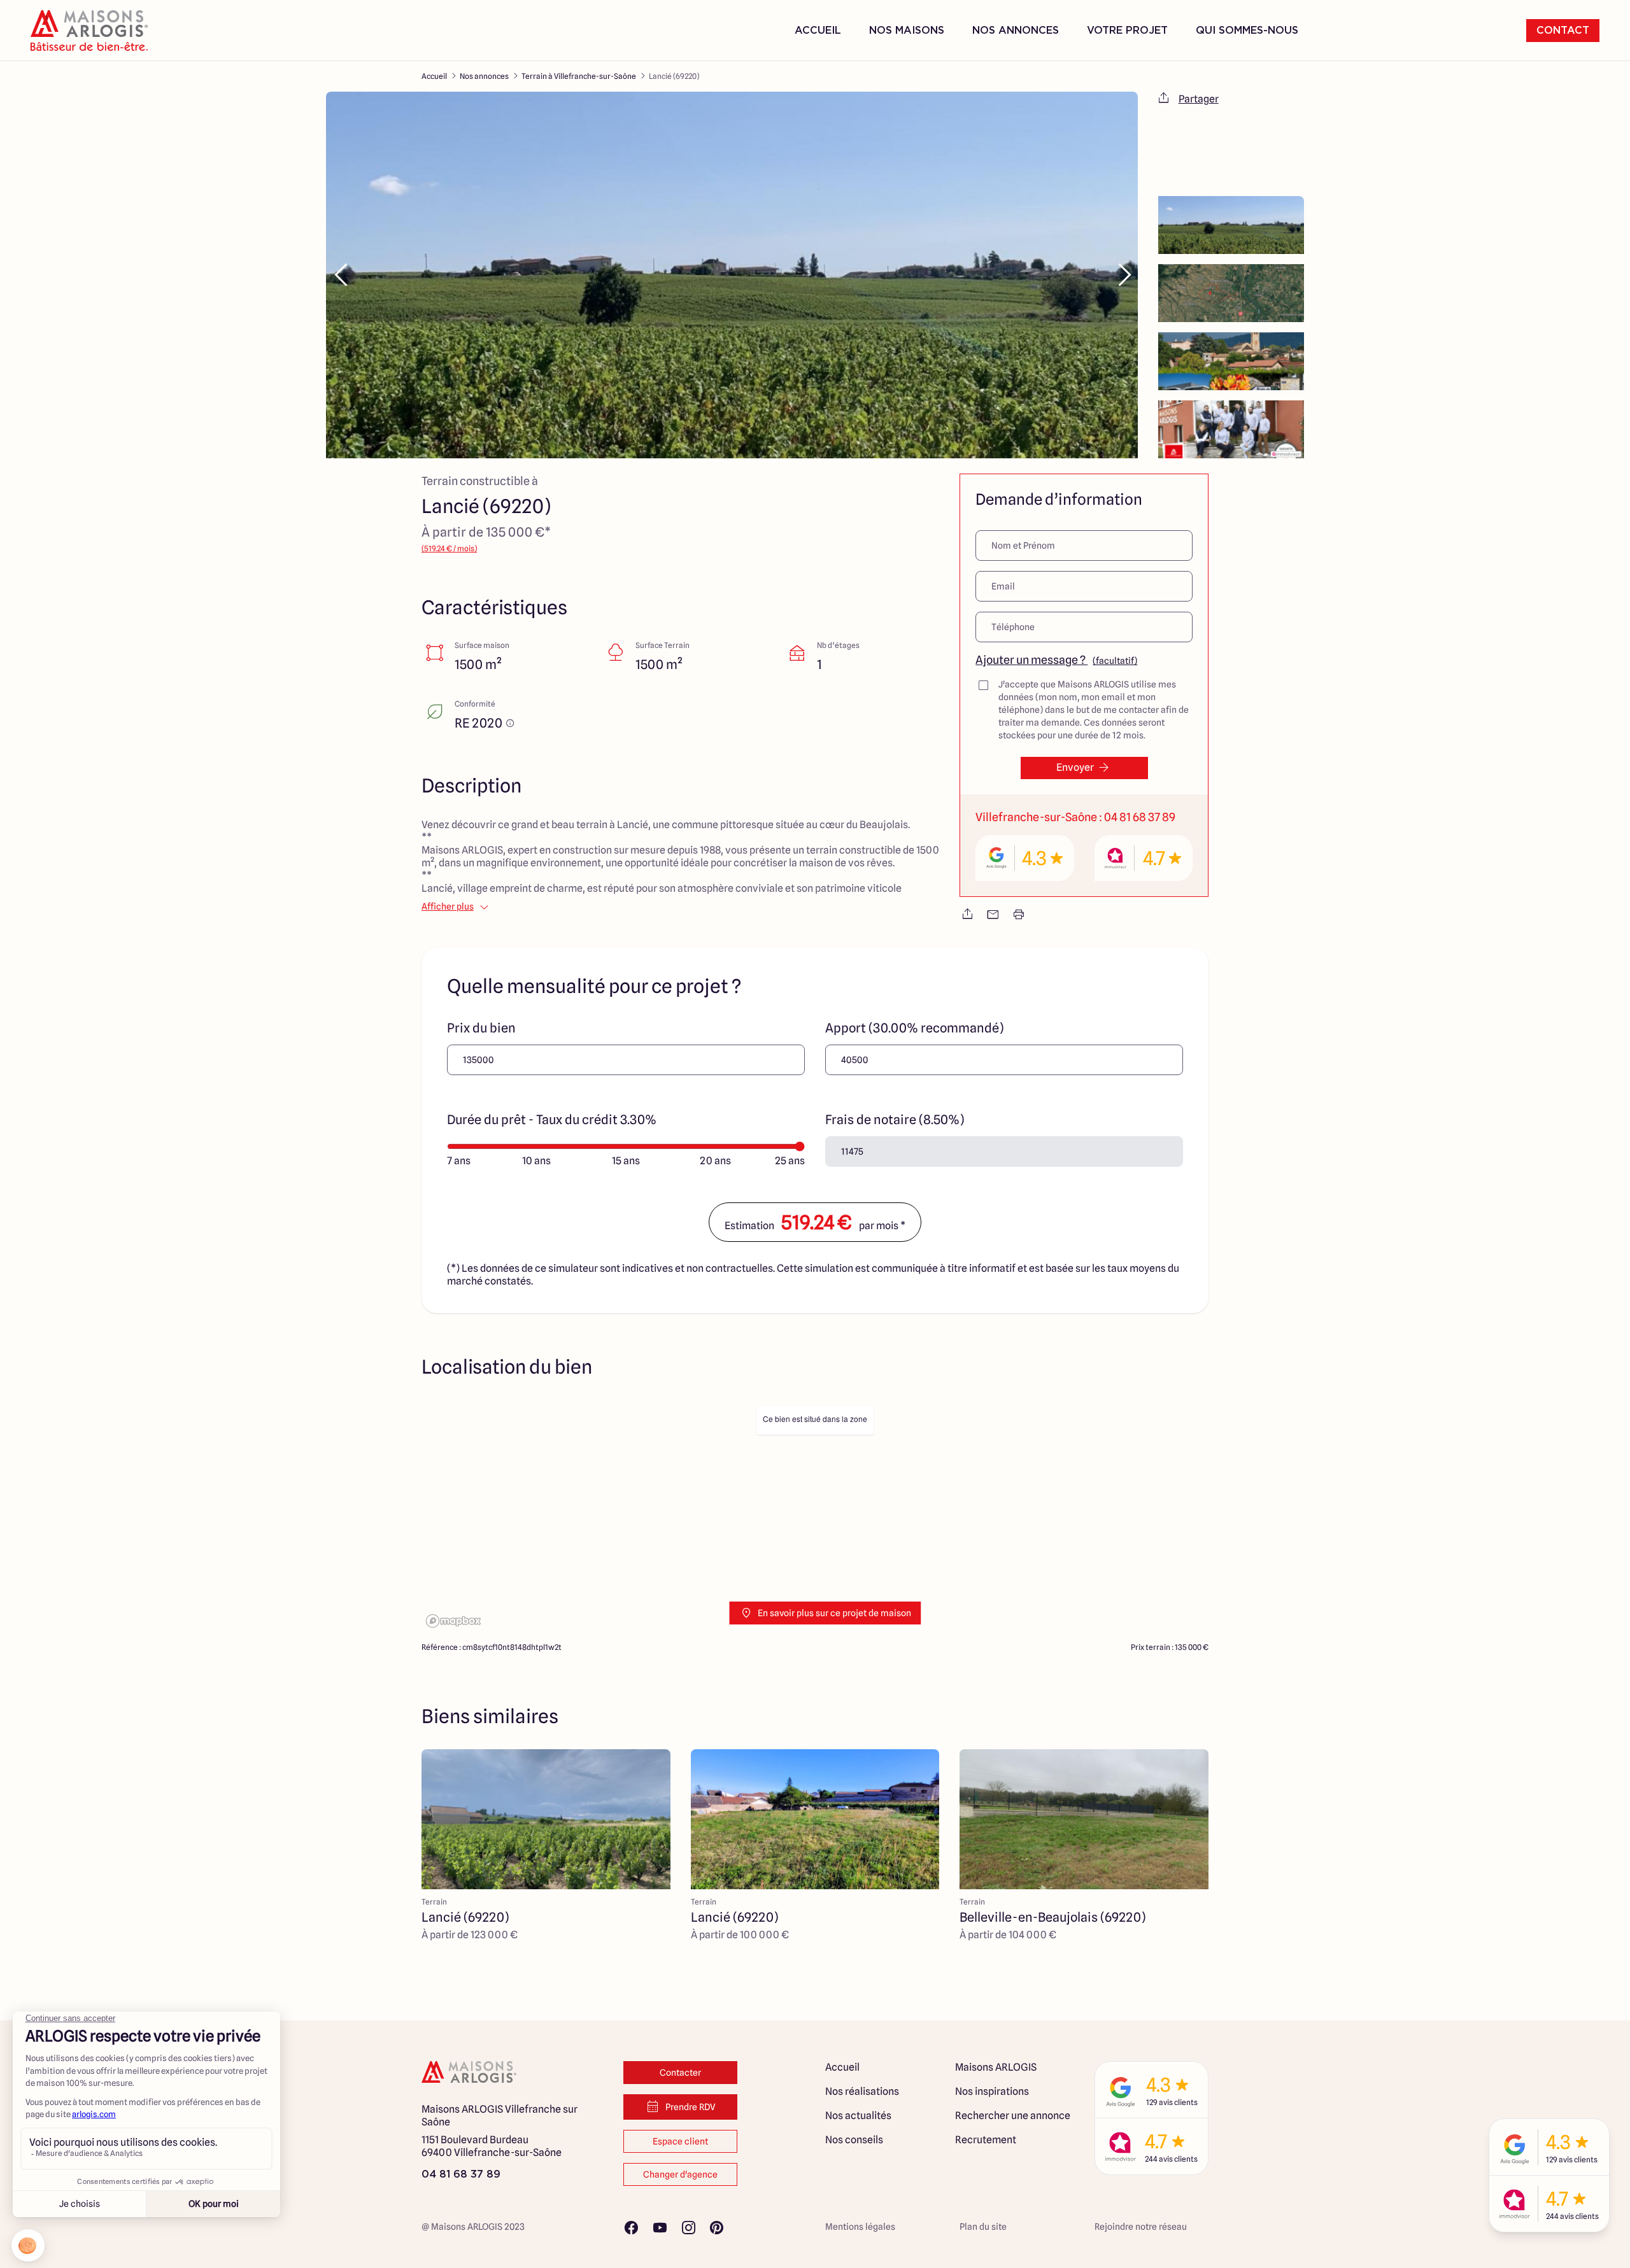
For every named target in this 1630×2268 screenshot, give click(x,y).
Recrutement (986, 2140)
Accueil (818, 31)
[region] (815, 1516)
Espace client (680, 2141)
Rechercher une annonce (1013, 2116)
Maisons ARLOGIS (996, 2067)
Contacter (680, 2073)
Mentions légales (860, 2227)
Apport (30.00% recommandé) (914, 1028)
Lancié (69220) (674, 76)
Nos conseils (854, 2140)
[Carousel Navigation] (732, 275)
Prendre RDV (691, 2107)
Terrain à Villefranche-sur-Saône (579, 76)
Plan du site (983, 2227)
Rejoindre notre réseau (1141, 2227)
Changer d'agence (680, 2174)
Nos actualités (858, 2116)
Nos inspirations (992, 2091)
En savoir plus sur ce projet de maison (834, 1613)
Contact (1563, 31)
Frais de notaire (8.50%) (895, 1120)
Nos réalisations (862, 2091)
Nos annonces (484, 76)
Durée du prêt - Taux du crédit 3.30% (552, 1120)
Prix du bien (481, 1028)
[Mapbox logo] (453, 1621)
